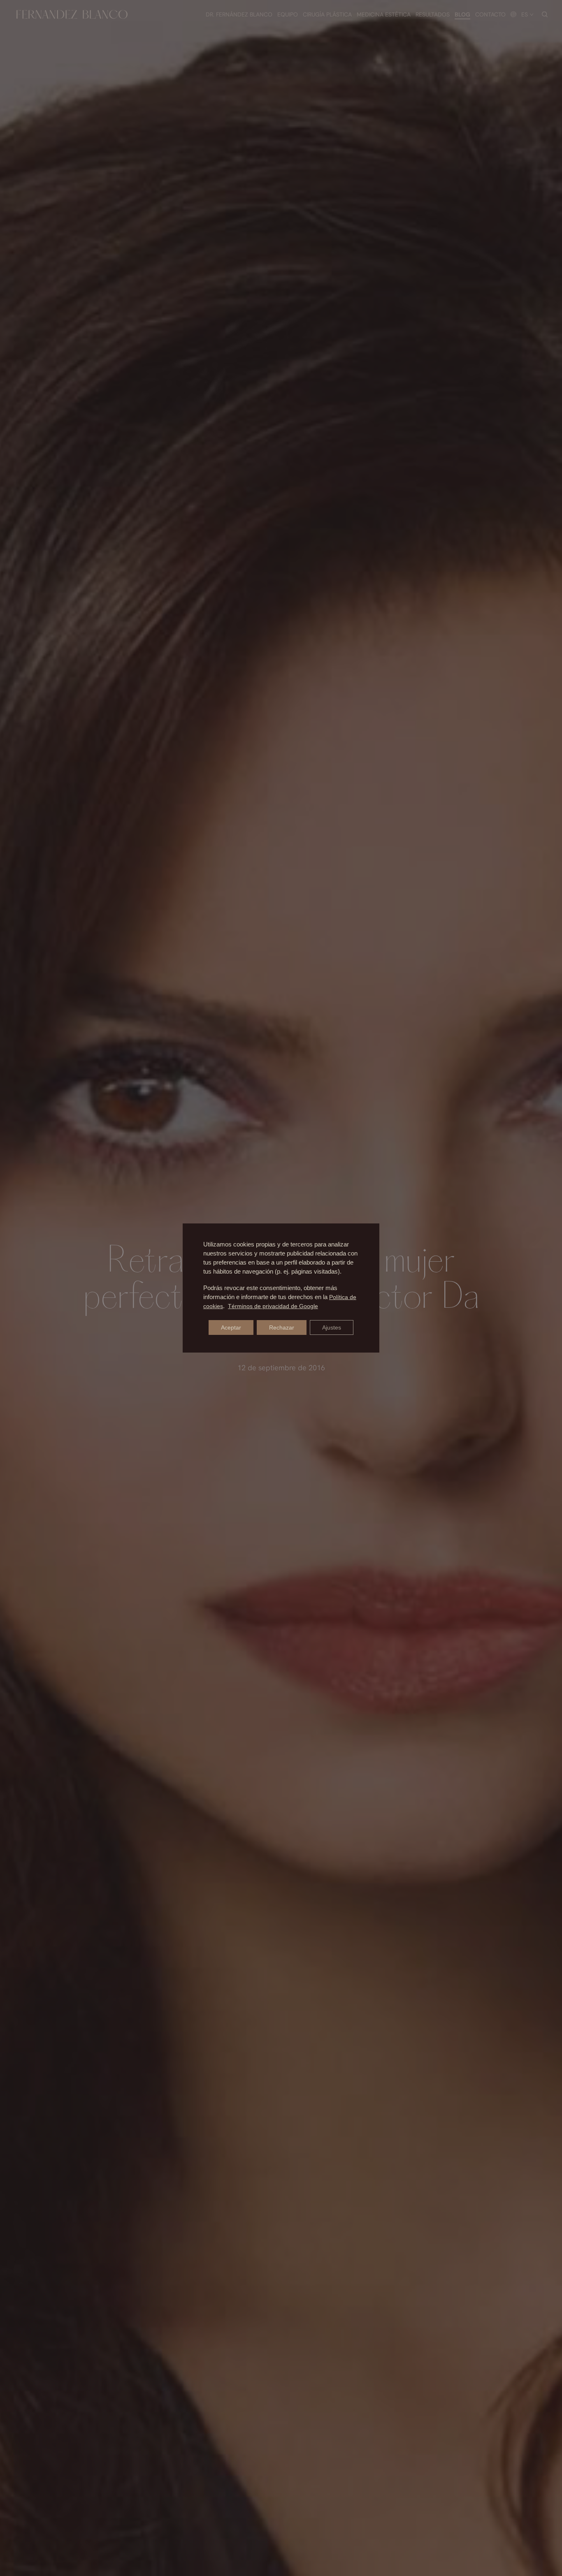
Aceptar (231, 1327)
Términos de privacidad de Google (273, 1306)
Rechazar (282, 1327)
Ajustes (332, 1327)
